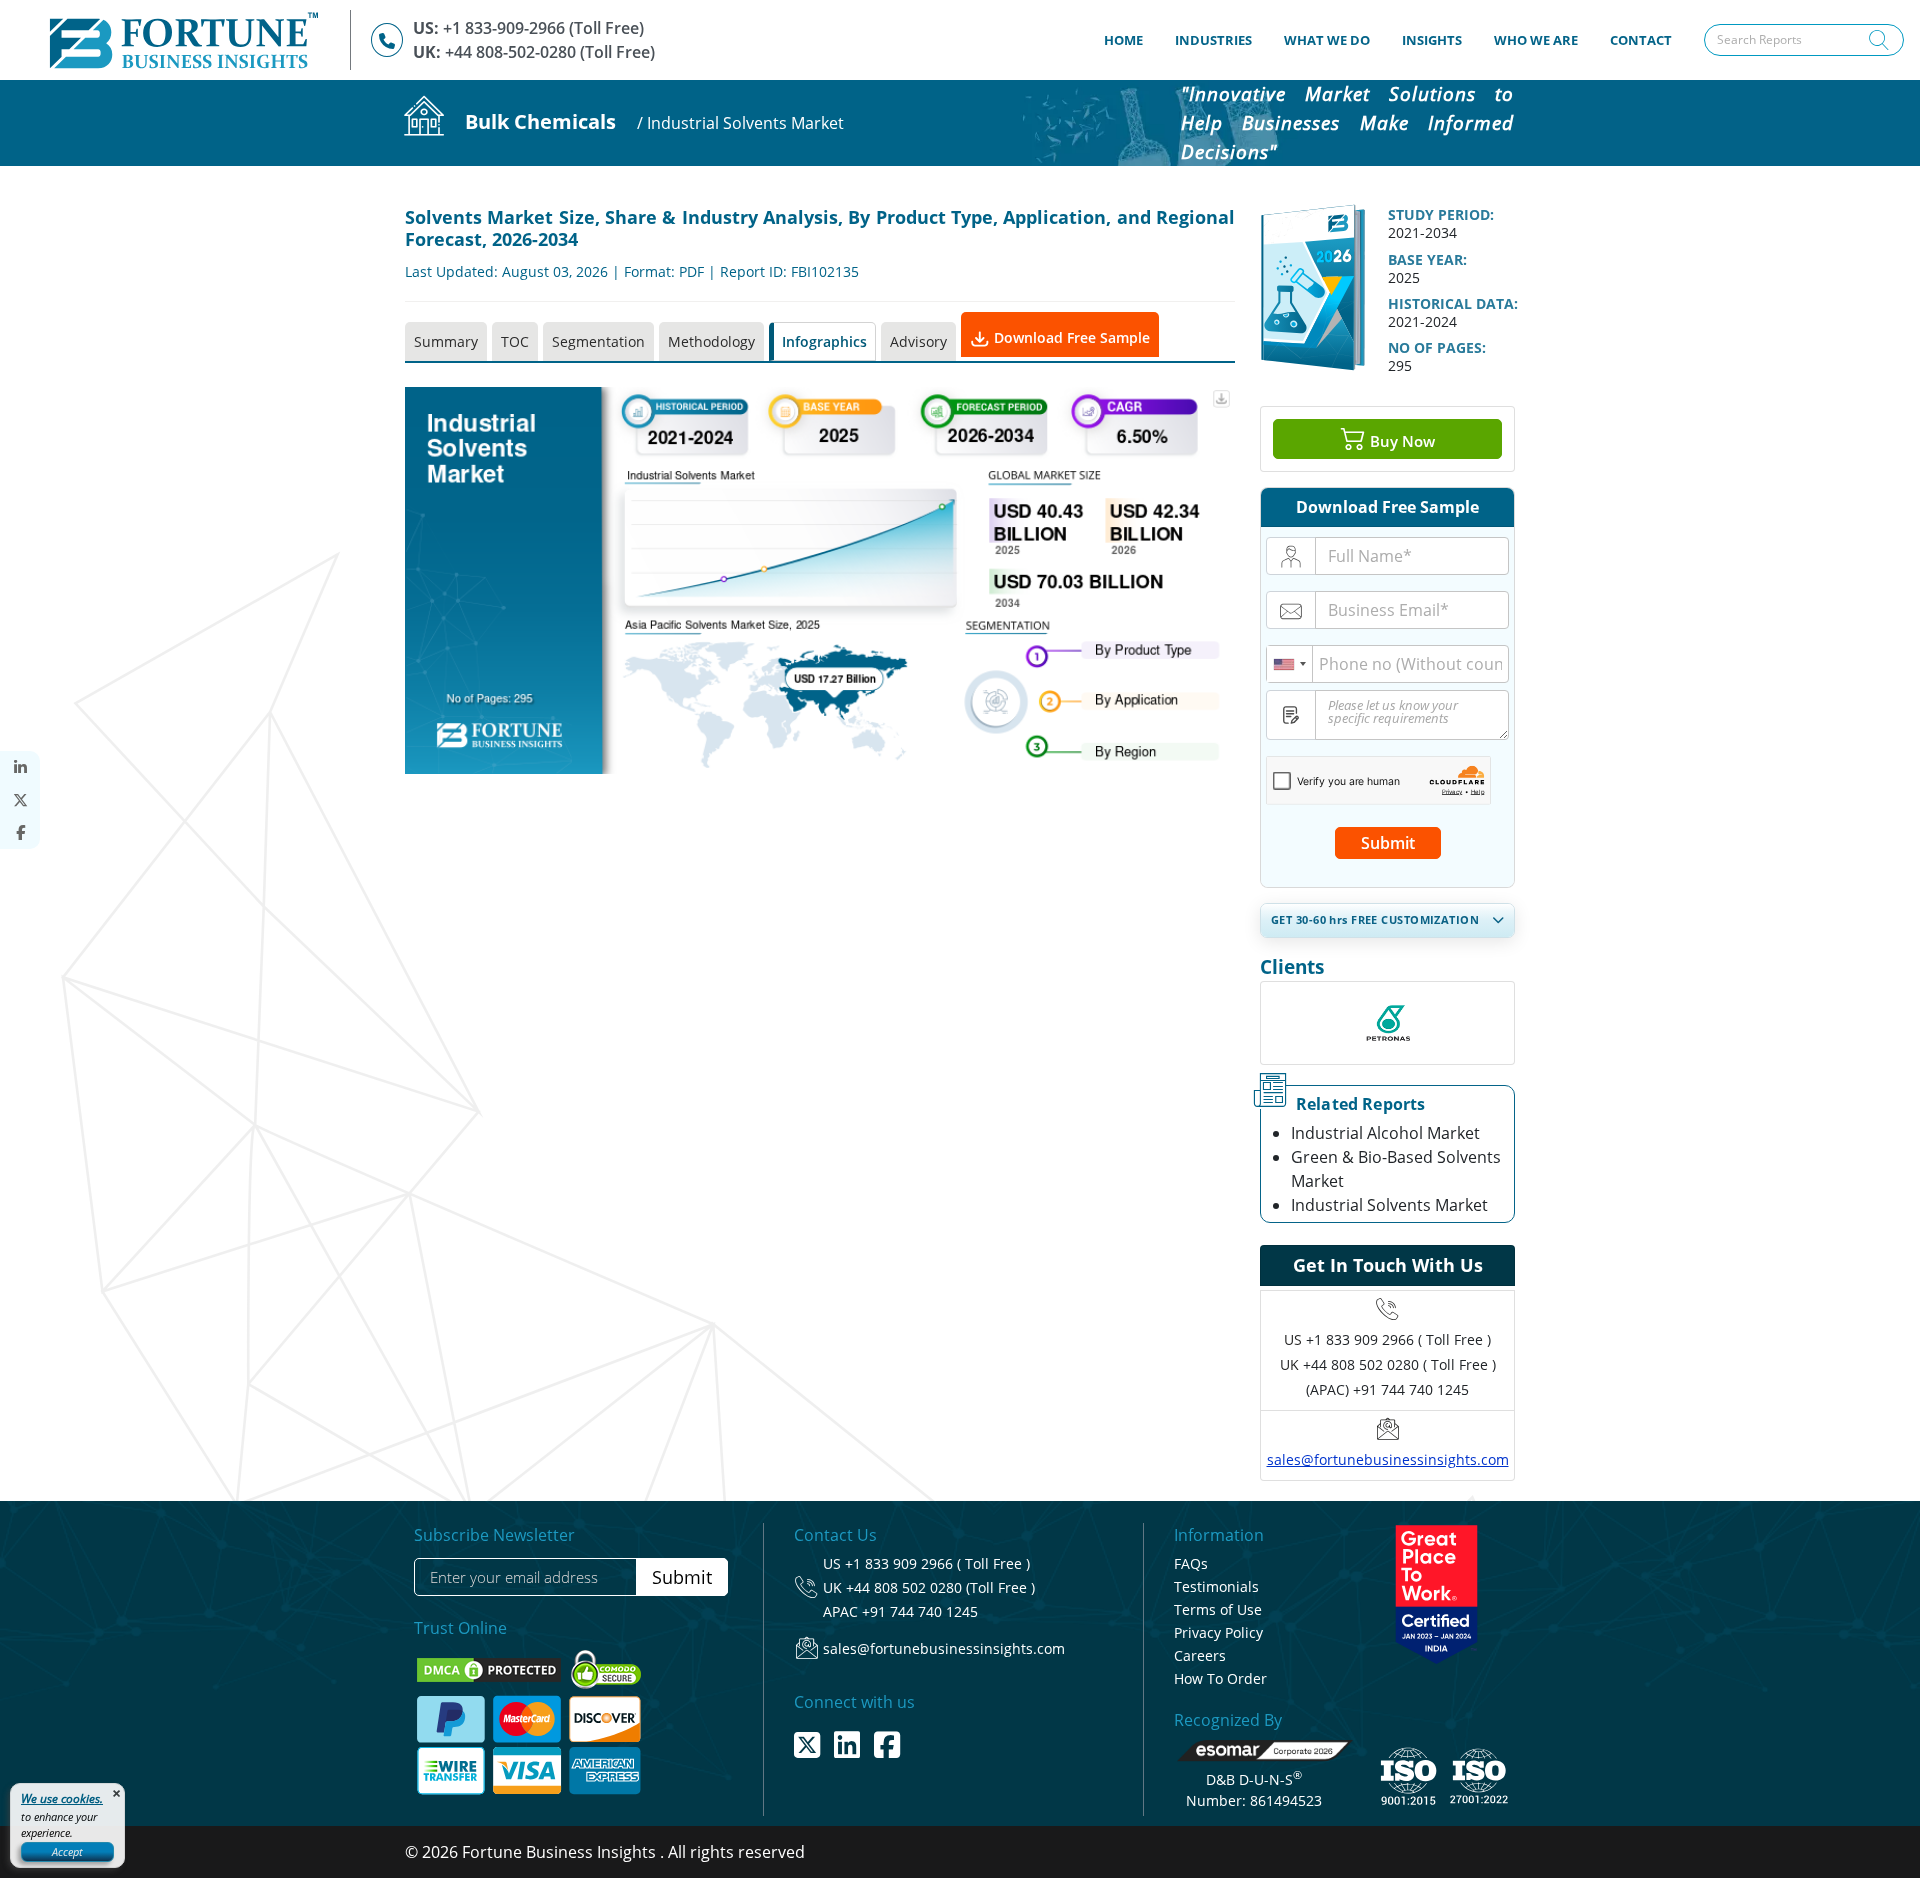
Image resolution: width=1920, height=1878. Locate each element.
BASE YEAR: (1427, 259)
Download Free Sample (1070, 337)
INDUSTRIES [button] (1213, 40)
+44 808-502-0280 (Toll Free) (550, 52)
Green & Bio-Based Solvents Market (1396, 1169)
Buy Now (1400, 441)
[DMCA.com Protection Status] (491, 1668)
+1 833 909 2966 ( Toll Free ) (1398, 1339)
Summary (446, 341)
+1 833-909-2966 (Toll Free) (543, 28)
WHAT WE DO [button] (1327, 40)
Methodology (711, 341)
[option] (1387, 1023)
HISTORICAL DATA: (1453, 303)
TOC (515, 341)
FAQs (1191, 1563)
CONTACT (1641, 40)
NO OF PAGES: (1437, 347)
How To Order (1220, 1678)
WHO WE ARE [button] (1536, 40)
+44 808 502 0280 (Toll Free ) (940, 1587)
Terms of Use (1218, 1609)
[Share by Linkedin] (20, 767)
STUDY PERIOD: (1441, 214)
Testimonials (1216, 1586)
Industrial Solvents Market (1389, 1205)
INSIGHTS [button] (1432, 40)
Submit (1388, 843)
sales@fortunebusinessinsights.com (1388, 1459)
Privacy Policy (1218, 1632)
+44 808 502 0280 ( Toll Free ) (1399, 1364)
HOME (1131, 39)
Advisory (918, 341)
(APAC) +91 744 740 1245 (1387, 1389)
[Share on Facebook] (20, 832)
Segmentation (598, 341)
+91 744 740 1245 (920, 1611)
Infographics (824, 341)
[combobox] (1290, 664)
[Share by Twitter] (20, 800)
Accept (67, 1851)
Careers (1200, 1655)
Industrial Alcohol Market (1385, 1133)
